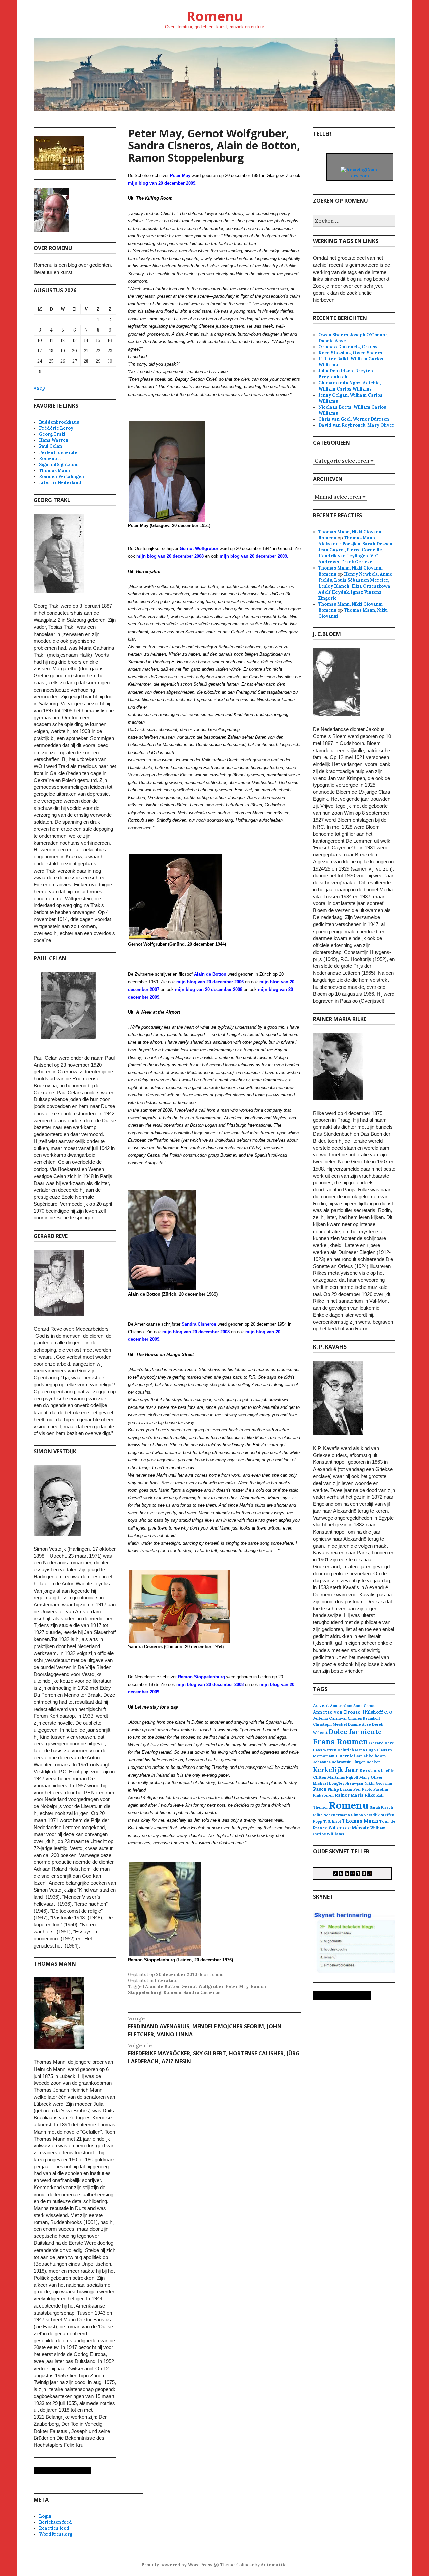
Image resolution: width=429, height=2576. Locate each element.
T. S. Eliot (332, 1821)
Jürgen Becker (366, 1762)
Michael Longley (329, 1783)
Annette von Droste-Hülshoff (348, 1712)
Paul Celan (50, 446)
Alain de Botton (210, 974)
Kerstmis (370, 1770)
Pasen (320, 1789)
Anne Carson (365, 1706)
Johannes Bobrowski (332, 1762)
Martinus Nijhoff (343, 1777)
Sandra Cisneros (202, 1993)
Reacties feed (54, 2528)
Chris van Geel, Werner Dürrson (354, 419)
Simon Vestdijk (365, 1815)
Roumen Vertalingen (62, 476)
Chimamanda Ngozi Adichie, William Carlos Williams (350, 386)
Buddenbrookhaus (59, 422)
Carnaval (338, 1718)
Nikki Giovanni (379, 1783)
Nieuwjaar (354, 1783)
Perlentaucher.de (58, 452)
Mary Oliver (371, 1777)
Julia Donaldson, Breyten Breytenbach (346, 374)
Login (45, 2516)
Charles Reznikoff (364, 1718)
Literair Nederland (60, 483)
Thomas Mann (54, 470)
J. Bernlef (345, 1756)
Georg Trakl (52, 434)
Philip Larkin (340, 1789)
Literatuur (166, 1981)
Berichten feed (55, 2522)
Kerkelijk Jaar (336, 1769)
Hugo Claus (377, 1750)
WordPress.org (56, 2534)
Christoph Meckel (330, 1724)
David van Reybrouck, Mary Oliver (356, 425)
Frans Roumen (341, 1742)
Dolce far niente (355, 1731)
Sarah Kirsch (381, 1807)
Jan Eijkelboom (371, 1756)
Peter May (237, 1987)
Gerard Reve (382, 1743)
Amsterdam (341, 1706)
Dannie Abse (359, 1724)
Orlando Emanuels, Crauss (348, 347)
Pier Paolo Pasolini (371, 1789)
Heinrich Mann (351, 1750)
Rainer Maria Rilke (355, 1795)
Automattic (274, 2565)
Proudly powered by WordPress (177, 2565)
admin (217, 1974)
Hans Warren (54, 440)
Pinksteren (323, 1795)
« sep (39, 388)
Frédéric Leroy (56, 428)
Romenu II (50, 458)
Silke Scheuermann (331, 1815)
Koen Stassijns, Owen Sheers (350, 353)
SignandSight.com (59, 464)
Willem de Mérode (349, 1828)
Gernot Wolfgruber (199, 549)
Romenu (214, 16)
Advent (321, 1706)
